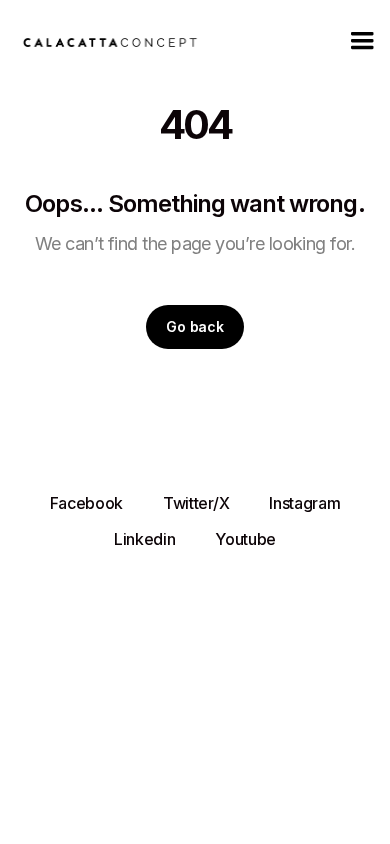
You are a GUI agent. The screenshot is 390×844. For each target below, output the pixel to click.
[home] (105, 41)
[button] (362, 41)
